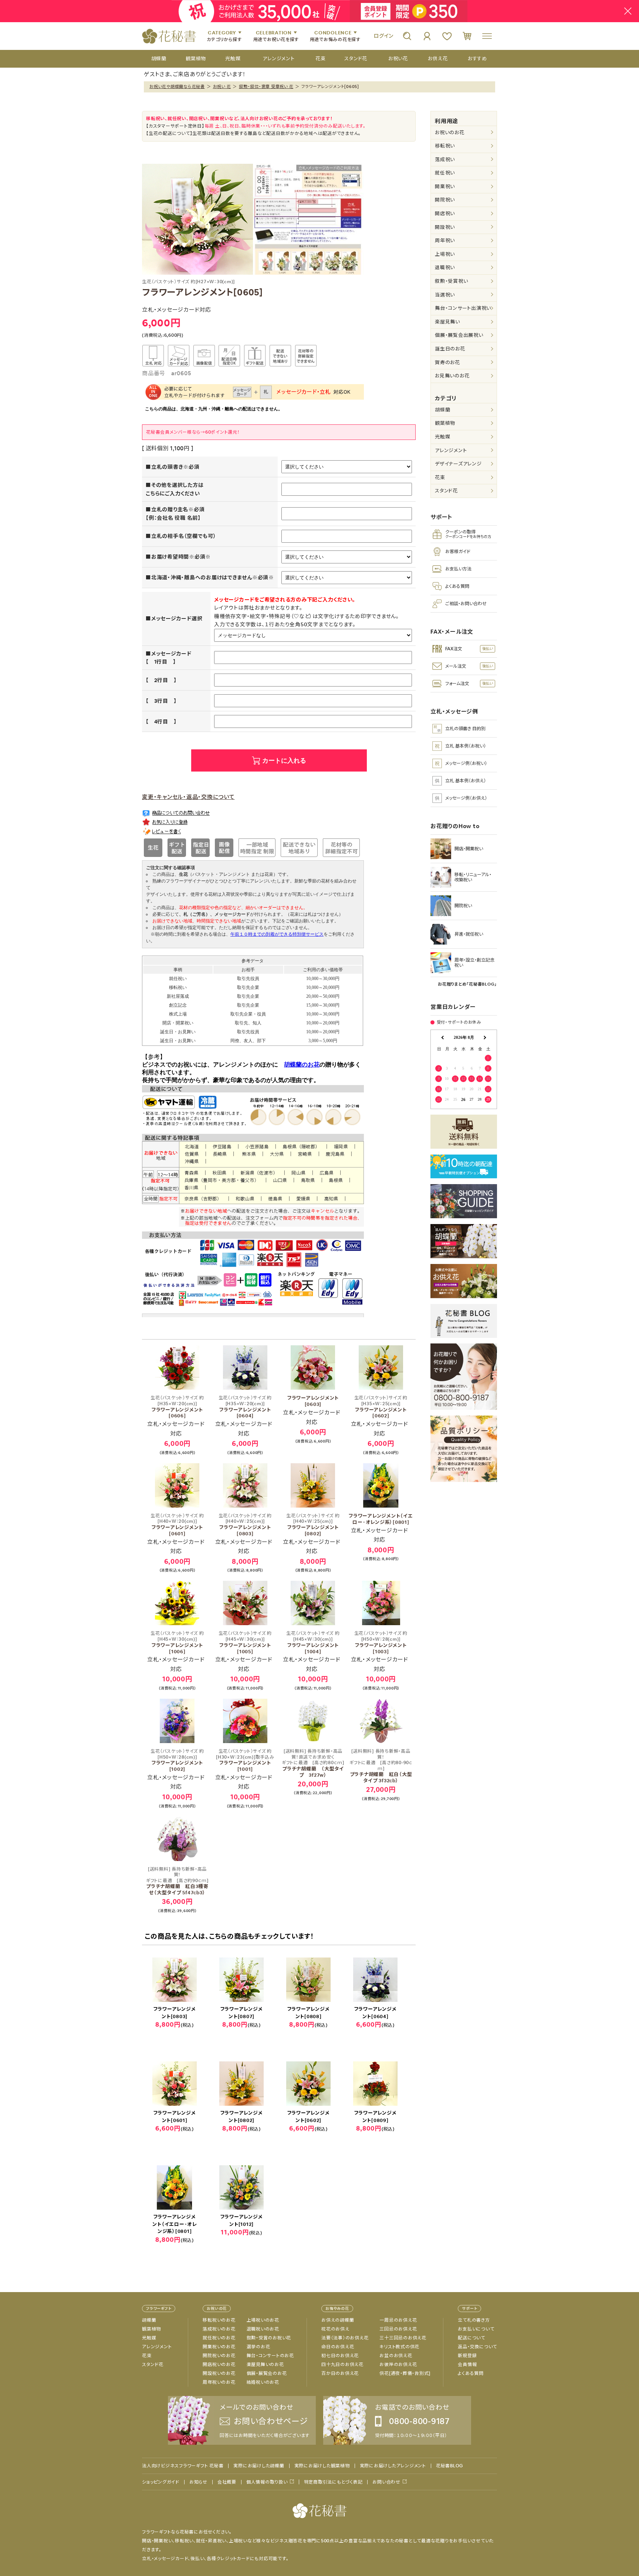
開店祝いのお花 (219, 2365)
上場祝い (445, 254)
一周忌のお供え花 (398, 2320)
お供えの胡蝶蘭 (338, 2320)
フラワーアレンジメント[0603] (313, 1401)
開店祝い (445, 213)
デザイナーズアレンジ (458, 464)
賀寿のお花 (447, 362)
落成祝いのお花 (219, 2329)
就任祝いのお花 (219, 2338)
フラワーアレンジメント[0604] (245, 1407)
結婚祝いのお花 (263, 2382)
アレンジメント (451, 450)
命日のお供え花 (338, 2347)
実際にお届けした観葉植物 (322, 2466)
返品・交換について (477, 2347)
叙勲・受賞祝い (451, 281)
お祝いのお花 (450, 133)
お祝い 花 (222, 87)
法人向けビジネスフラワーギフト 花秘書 (183, 2466)
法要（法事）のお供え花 (345, 2338)
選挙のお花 (258, 2347)
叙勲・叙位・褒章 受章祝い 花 (266, 87)
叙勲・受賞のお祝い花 (269, 2338)
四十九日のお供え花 (342, 2365)
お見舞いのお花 (452, 376)
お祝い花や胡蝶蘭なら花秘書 (177, 87)
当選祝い (445, 295)
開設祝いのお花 (219, 2373)
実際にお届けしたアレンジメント (393, 2466)
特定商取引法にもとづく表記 (333, 2482)
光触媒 (442, 437)
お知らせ (198, 2482)
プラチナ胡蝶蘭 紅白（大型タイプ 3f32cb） (381, 1766)
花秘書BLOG (449, 2466)
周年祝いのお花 (219, 2382)
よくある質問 (471, 2373)
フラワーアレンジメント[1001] (245, 1760)
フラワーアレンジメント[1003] (381, 1643)
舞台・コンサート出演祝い (463, 308)
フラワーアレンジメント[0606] (177, 1407)
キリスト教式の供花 (399, 2347)
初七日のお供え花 (340, 2356)
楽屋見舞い (447, 322)
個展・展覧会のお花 (267, 2373)
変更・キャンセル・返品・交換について (188, 797)
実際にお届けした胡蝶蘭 (259, 2466)
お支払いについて (476, 2329)
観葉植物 (445, 423)
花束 (440, 477)
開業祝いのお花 (219, 2347)
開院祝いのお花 (219, 2356)
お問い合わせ (386, 2482)
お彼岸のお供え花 (398, 2365)
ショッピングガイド (161, 2482)
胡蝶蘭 (442, 410)
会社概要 (227, 2482)
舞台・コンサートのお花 (270, 2356)
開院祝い (445, 200)
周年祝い (445, 240)
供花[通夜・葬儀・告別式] (405, 2373)
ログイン (383, 36)
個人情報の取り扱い (267, 2482)
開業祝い (445, 187)
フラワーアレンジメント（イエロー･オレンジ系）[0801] (381, 1519)
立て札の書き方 (474, 2320)
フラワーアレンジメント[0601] (177, 1525)
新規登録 (467, 2356)
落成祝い (445, 160)
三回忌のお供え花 (398, 2329)
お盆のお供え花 (396, 2356)
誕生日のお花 (450, 349)
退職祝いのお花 (263, 2329)
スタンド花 (446, 491)
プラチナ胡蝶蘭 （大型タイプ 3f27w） (313, 1763)
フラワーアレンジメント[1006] (177, 1643)
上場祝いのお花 (263, 2320)
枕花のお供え (335, 2329)
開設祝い (445, 227)
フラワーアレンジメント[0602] (381, 1407)
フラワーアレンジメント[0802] (313, 1525)
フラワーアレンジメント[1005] (245, 1643)
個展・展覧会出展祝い (459, 335)
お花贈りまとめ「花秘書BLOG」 (467, 984)
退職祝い (445, 267)
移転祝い (445, 146)
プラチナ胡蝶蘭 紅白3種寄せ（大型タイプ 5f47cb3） (177, 1881)
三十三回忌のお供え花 (403, 2338)
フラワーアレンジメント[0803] (245, 1525)
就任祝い (445, 173)
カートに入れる (284, 761)
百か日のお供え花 (340, 2373)
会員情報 (467, 2365)
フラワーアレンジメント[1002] (177, 1760)
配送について (471, 2338)
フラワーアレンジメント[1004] (313, 1643)
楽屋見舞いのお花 (265, 2365)
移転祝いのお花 (219, 2320)
